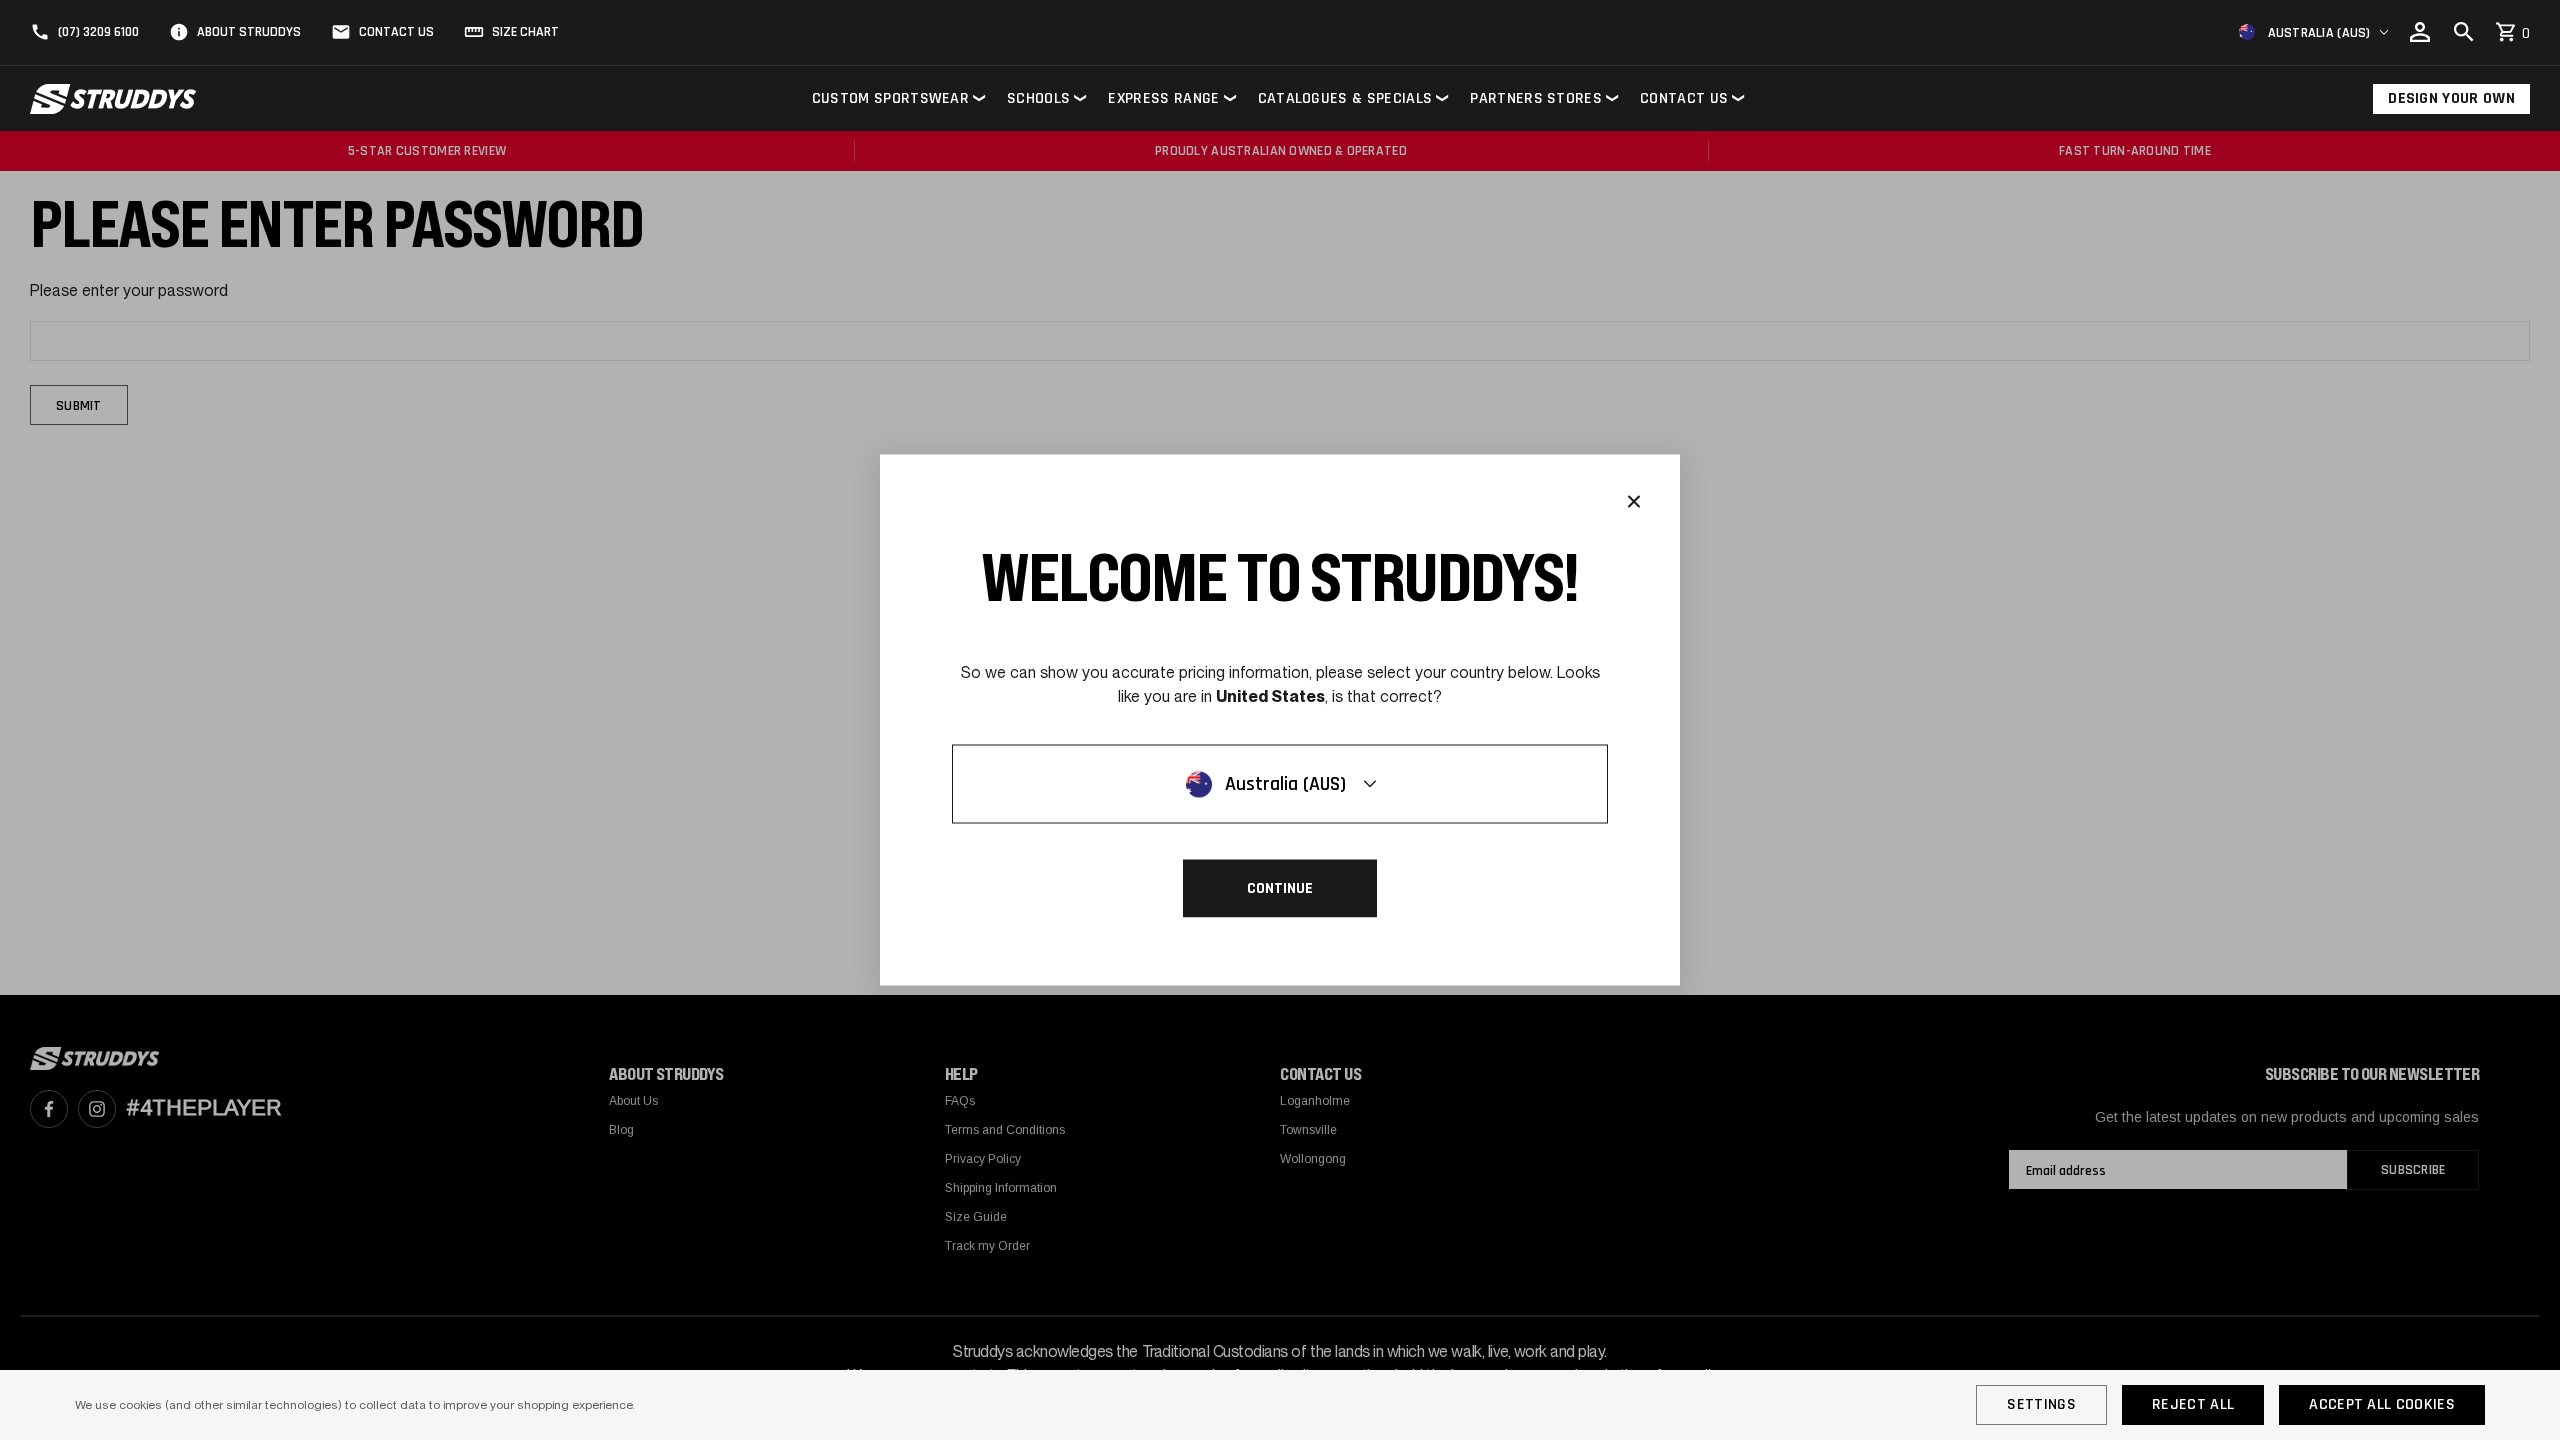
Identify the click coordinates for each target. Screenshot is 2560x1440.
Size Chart (525, 32)
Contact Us (396, 32)
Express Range (1163, 98)
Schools (1038, 98)
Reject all (2193, 1404)
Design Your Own (2451, 98)
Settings (2041, 1404)
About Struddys (249, 32)
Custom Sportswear (890, 98)
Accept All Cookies (2382, 1404)
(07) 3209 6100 (98, 32)
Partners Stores (1536, 98)
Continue (1280, 888)
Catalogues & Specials (1345, 98)
